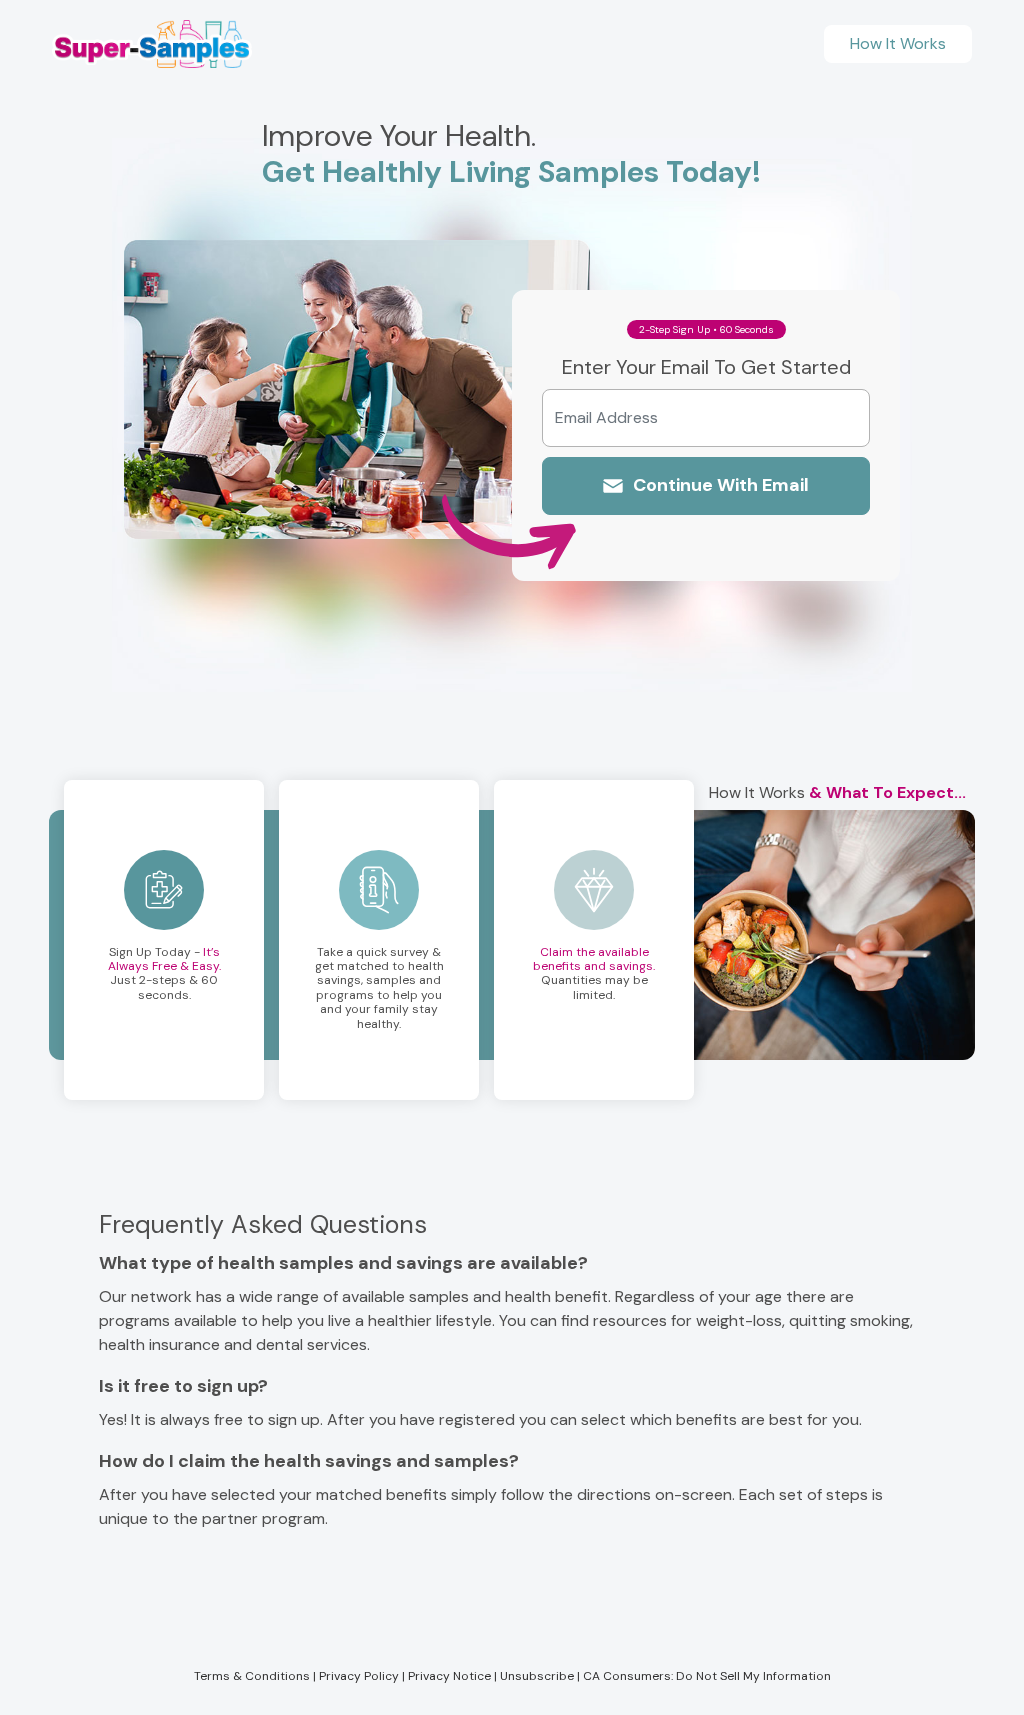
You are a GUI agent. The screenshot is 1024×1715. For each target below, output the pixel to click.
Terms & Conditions (252, 1676)
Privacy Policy (359, 1676)
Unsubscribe (537, 1676)
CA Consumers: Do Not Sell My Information (707, 1676)
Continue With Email (721, 485)
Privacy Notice (449, 1676)
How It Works (898, 43)
